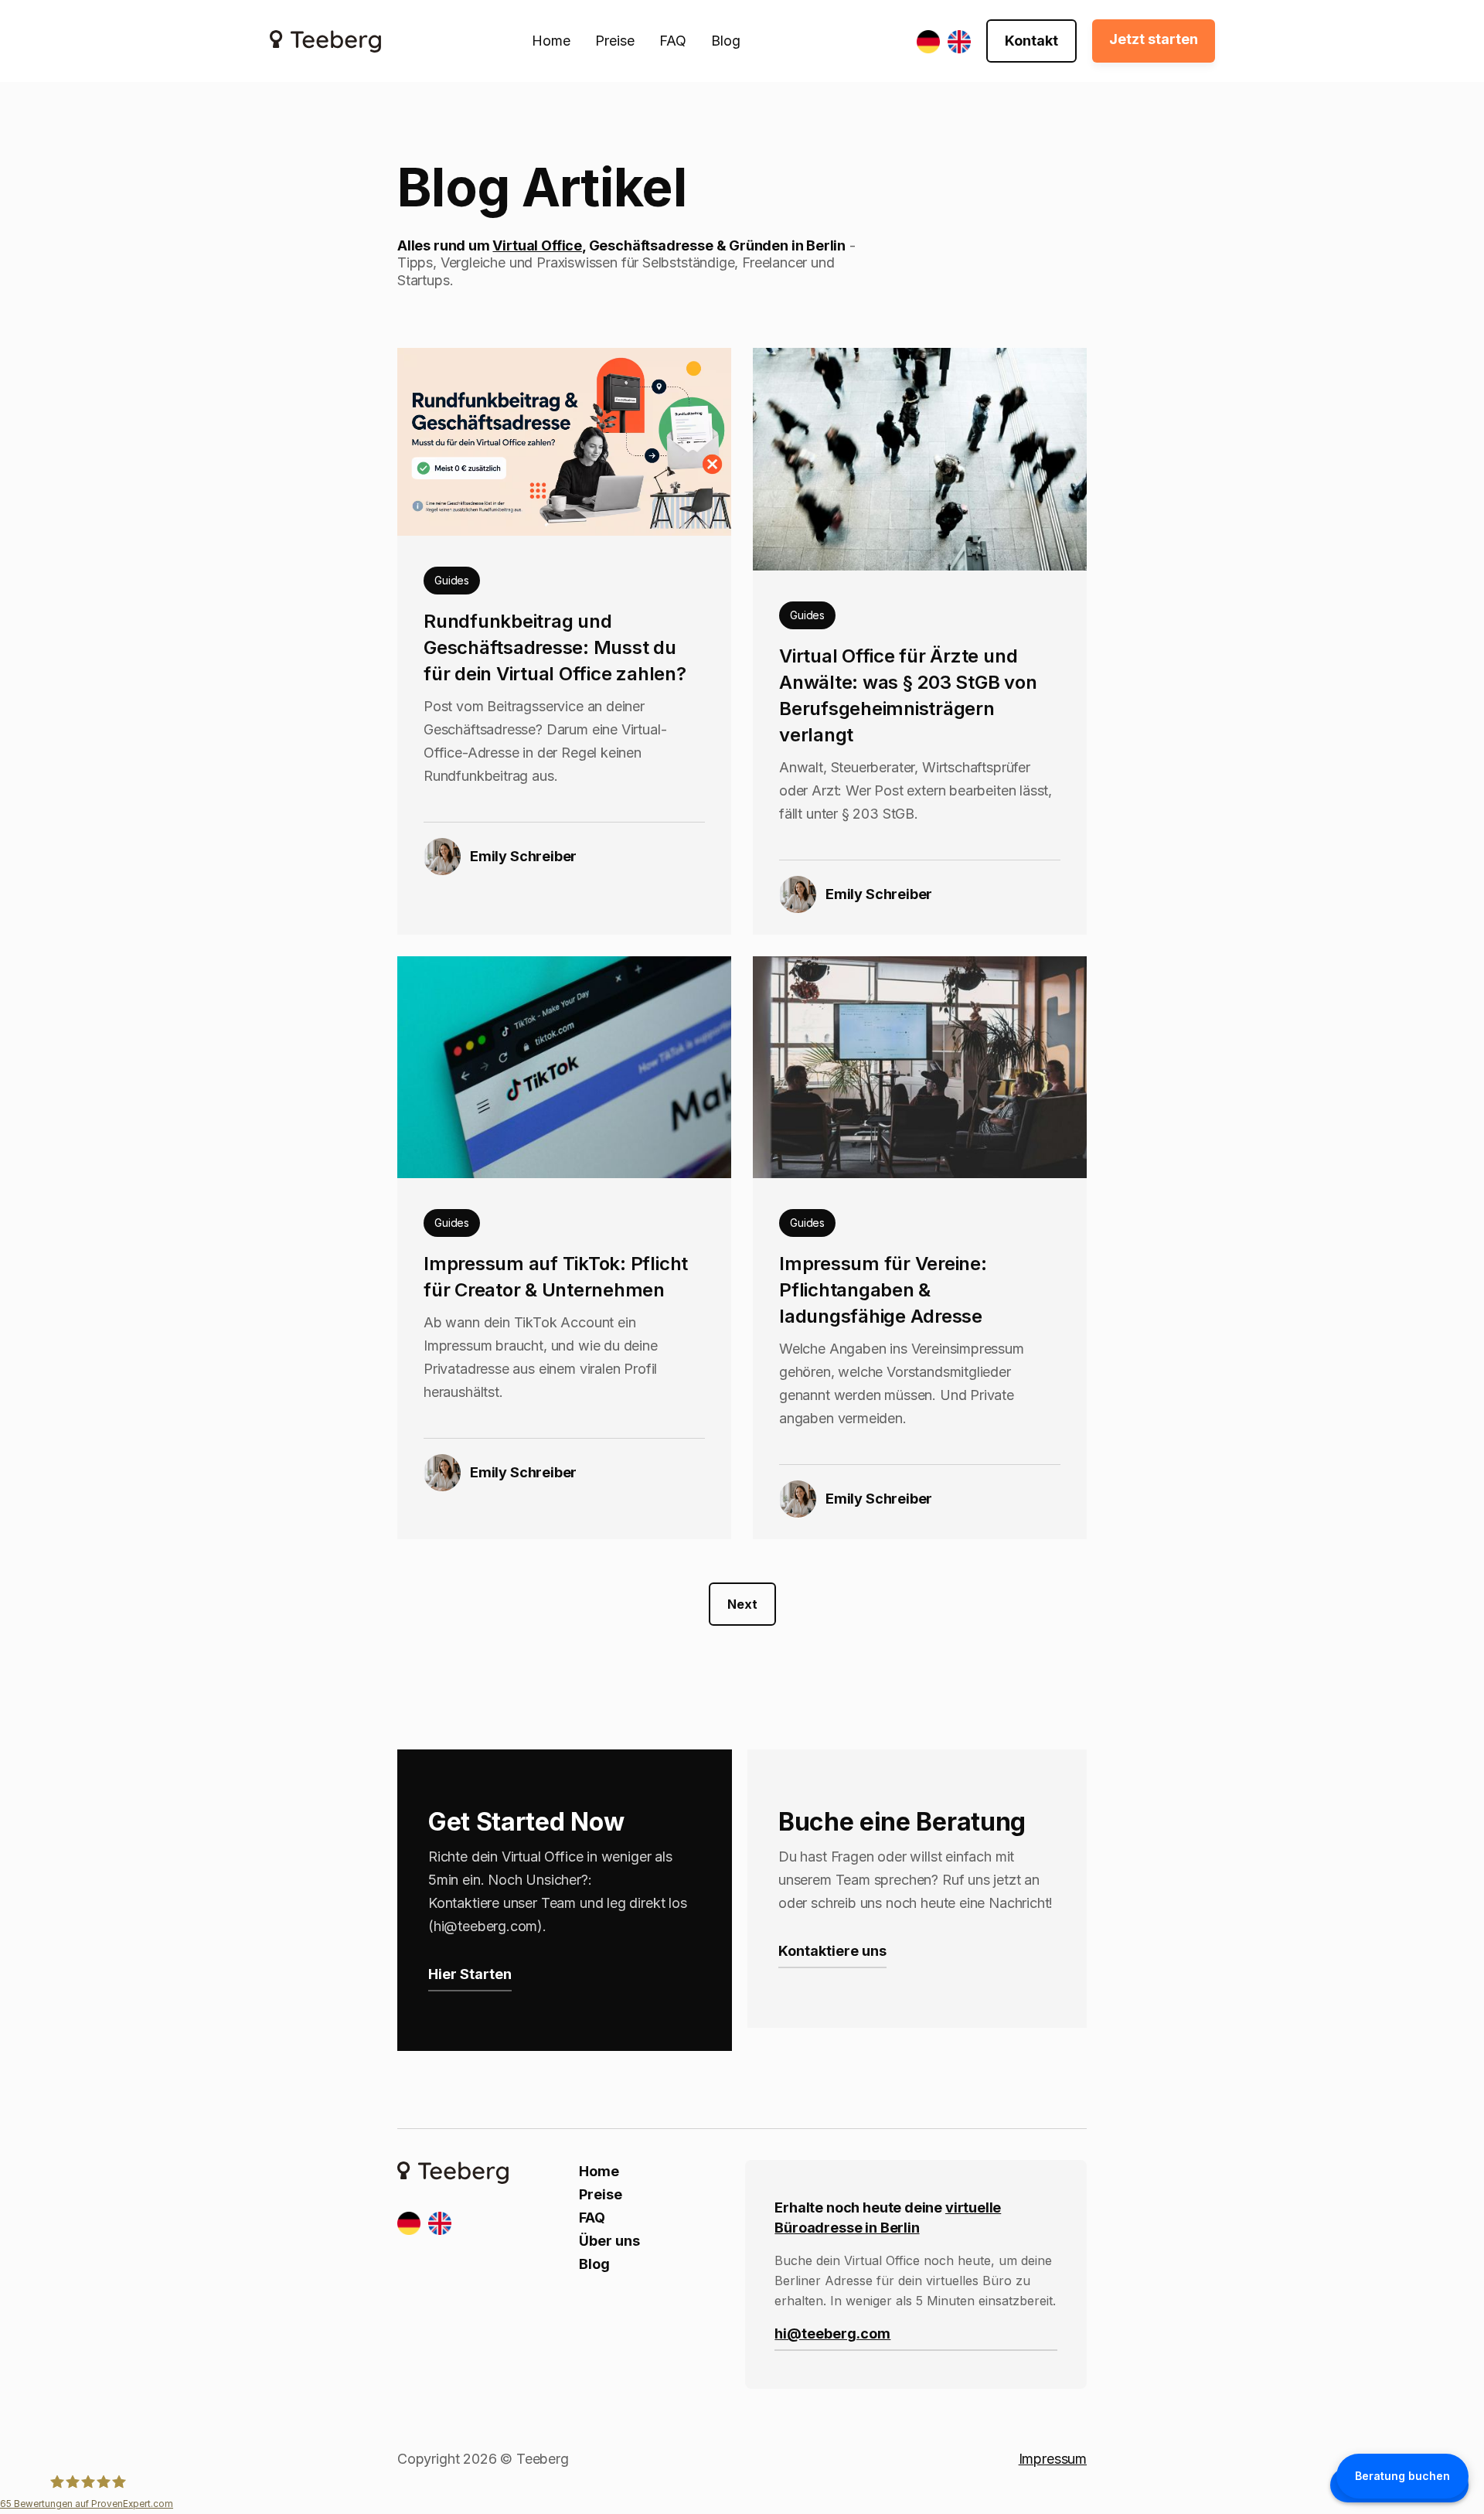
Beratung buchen (1402, 2476)
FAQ (673, 41)
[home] (325, 41)
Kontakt (1031, 41)
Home (551, 41)
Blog (726, 41)
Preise (615, 41)
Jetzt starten (1154, 39)
